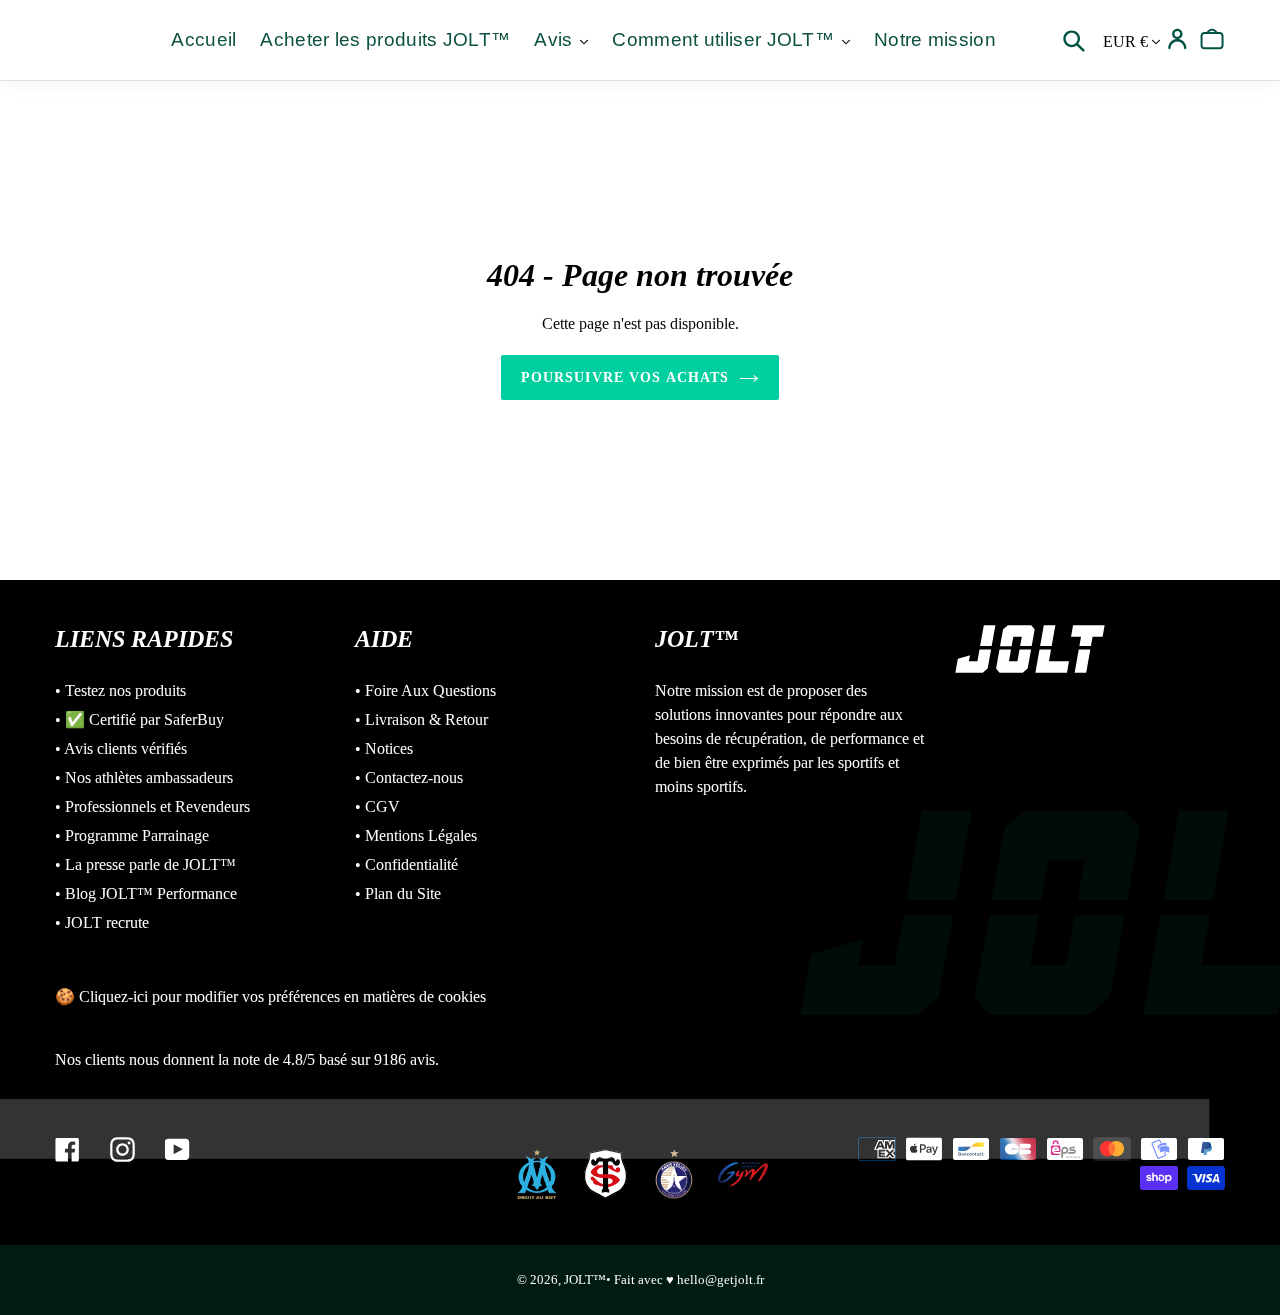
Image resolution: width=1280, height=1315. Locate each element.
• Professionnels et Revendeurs (152, 806)
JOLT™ (585, 1279)
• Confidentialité (406, 864)
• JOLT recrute (102, 922)
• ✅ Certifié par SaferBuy (139, 719)
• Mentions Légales (416, 835)
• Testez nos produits (120, 690)
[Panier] (1212, 39)
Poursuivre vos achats (625, 377)
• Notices (384, 748)
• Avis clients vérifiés (121, 748)
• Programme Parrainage (132, 835)
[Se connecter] (1177, 39)
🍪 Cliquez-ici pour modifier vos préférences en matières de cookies (270, 996)
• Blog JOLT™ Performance (146, 893)
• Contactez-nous (409, 777)
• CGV (377, 806)
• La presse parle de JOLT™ (145, 864)
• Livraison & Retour (421, 719)
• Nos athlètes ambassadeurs (144, 777)
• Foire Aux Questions (425, 690)
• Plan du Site (398, 893)
